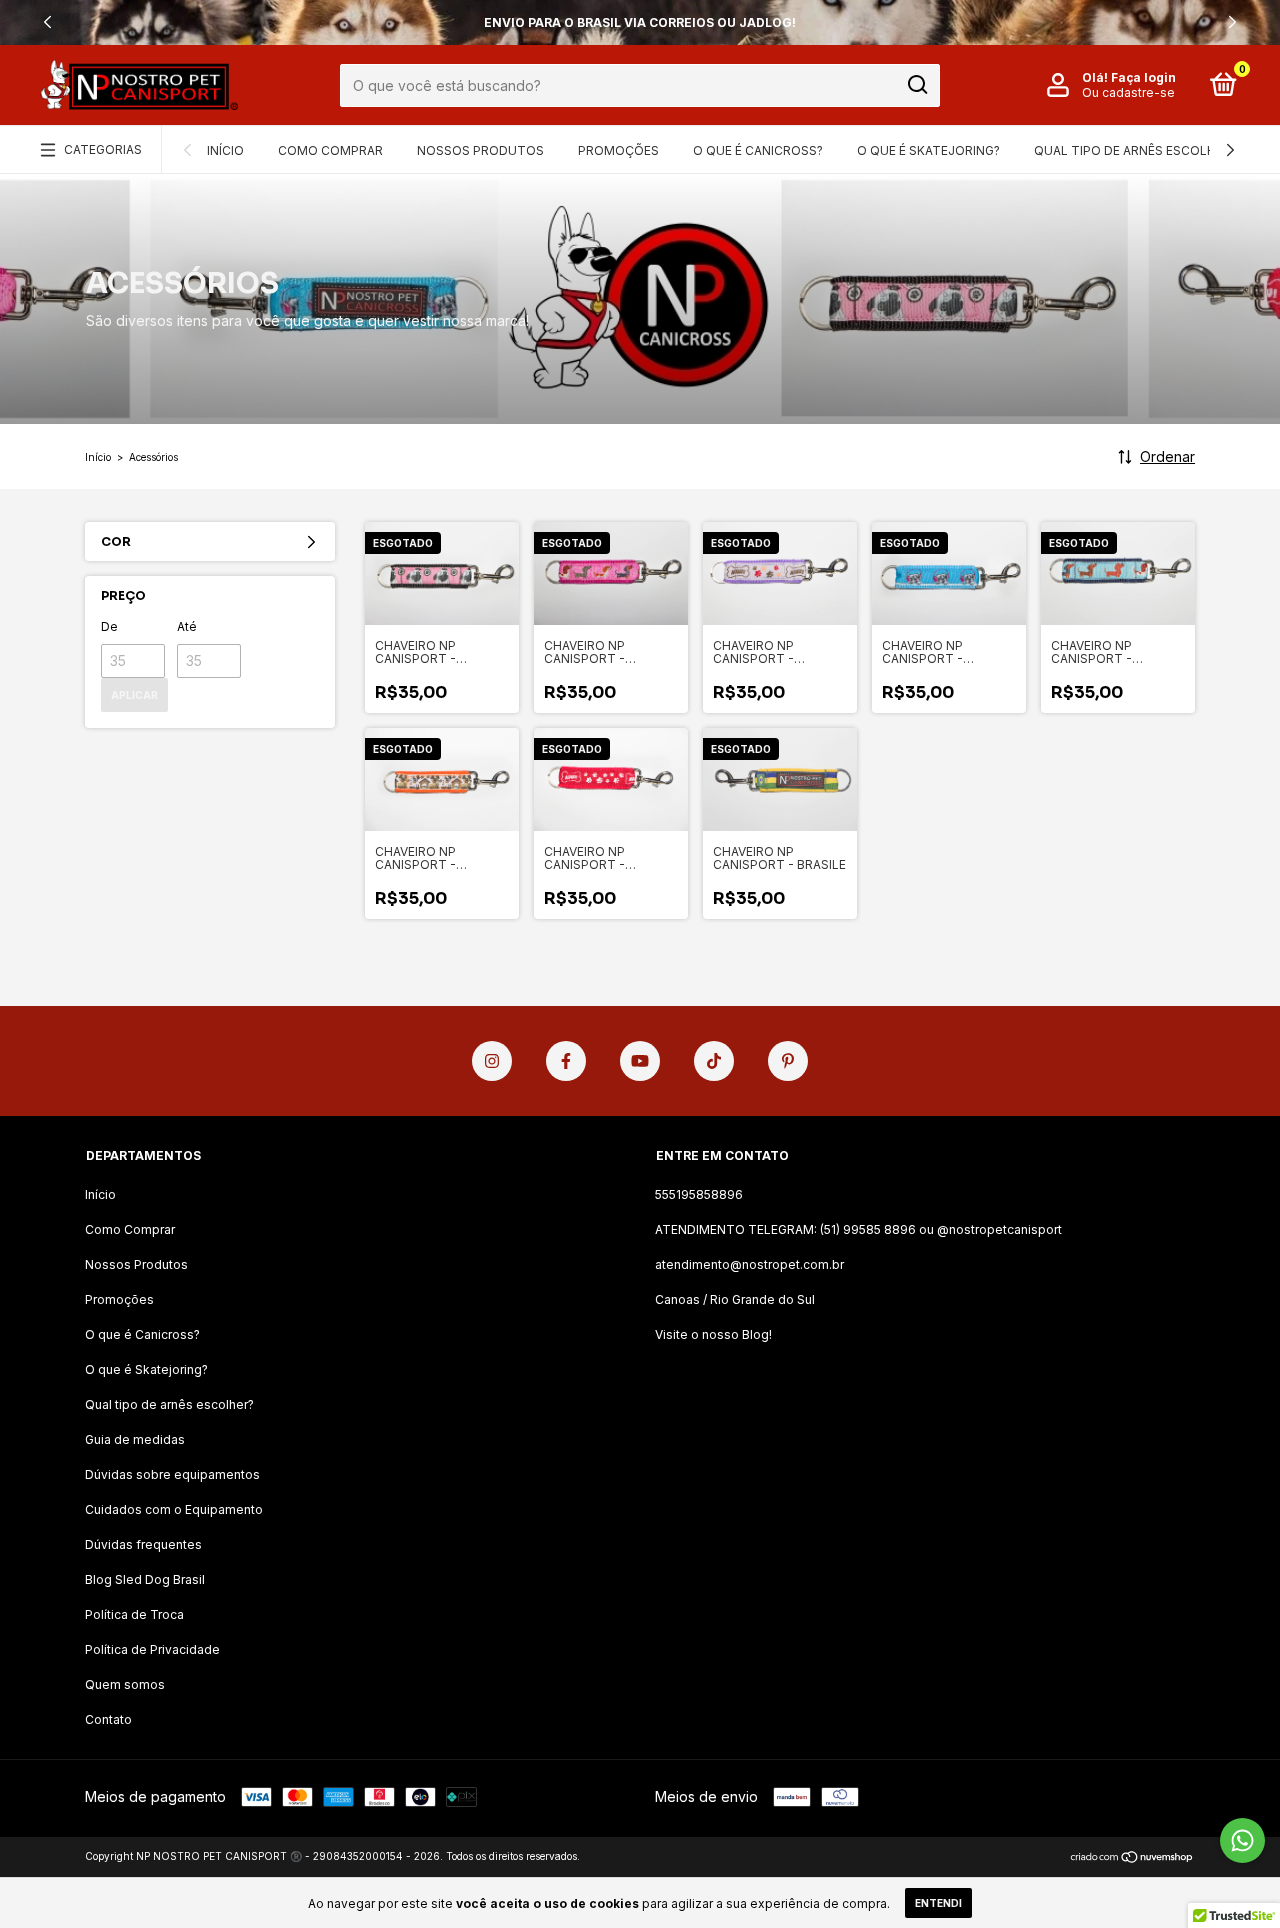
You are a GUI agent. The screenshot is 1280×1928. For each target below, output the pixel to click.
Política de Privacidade (152, 1649)
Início (225, 150)
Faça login (1143, 77)
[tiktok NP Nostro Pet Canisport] (714, 1061)
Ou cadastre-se (1128, 92)
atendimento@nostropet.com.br (749, 1264)
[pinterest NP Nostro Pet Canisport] (788, 1061)
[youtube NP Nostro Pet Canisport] (640, 1061)
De (109, 626)
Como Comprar (330, 150)
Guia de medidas (135, 1439)
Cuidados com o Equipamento (174, 1509)
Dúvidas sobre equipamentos (172, 1474)
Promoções (618, 150)
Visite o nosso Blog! (713, 1334)
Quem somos (125, 1684)
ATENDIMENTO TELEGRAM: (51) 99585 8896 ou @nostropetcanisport (858, 1229)
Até (187, 626)
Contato (108, 1719)
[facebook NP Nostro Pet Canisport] (566, 1061)
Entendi (938, 1903)
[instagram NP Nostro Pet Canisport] (492, 1061)
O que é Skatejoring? (928, 150)
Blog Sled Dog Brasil (145, 1579)
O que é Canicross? (758, 150)
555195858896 (699, 1194)
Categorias (103, 149)
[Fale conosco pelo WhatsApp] (1242, 1840)
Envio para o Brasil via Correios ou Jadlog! (640, 22)
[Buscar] (916, 85)
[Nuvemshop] (1132, 1858)
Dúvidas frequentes (143, 1544)
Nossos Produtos (480, 150)
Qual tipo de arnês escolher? (1135, 150)
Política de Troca (134, 1614)
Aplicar (134, 695)
